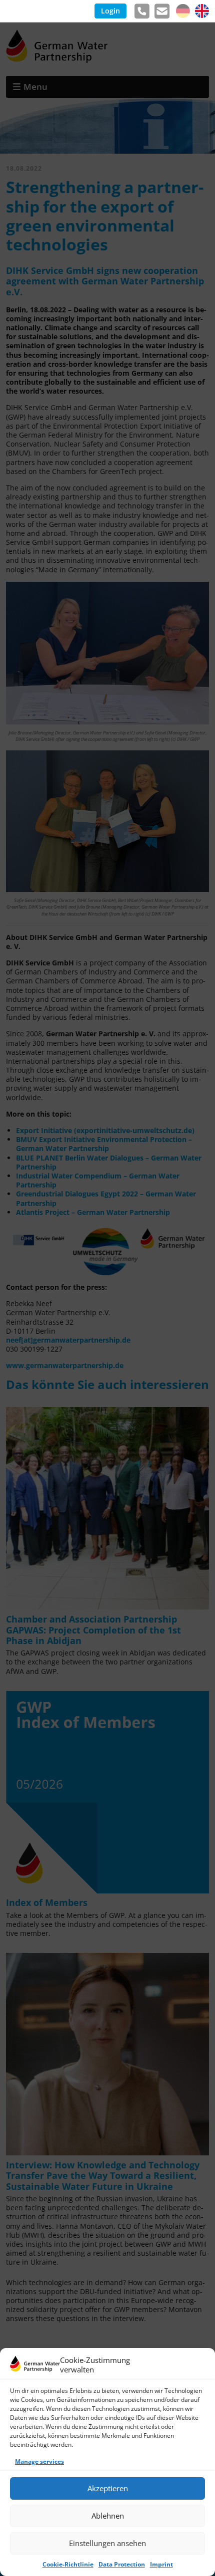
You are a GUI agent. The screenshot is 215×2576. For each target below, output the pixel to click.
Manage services (39, 2461)
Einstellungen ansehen (107, 2543)
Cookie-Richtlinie (68, 2564)
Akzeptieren (108, 2488)
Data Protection (122, 2564)
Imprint (161, 2564)
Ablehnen (108, 2516)
